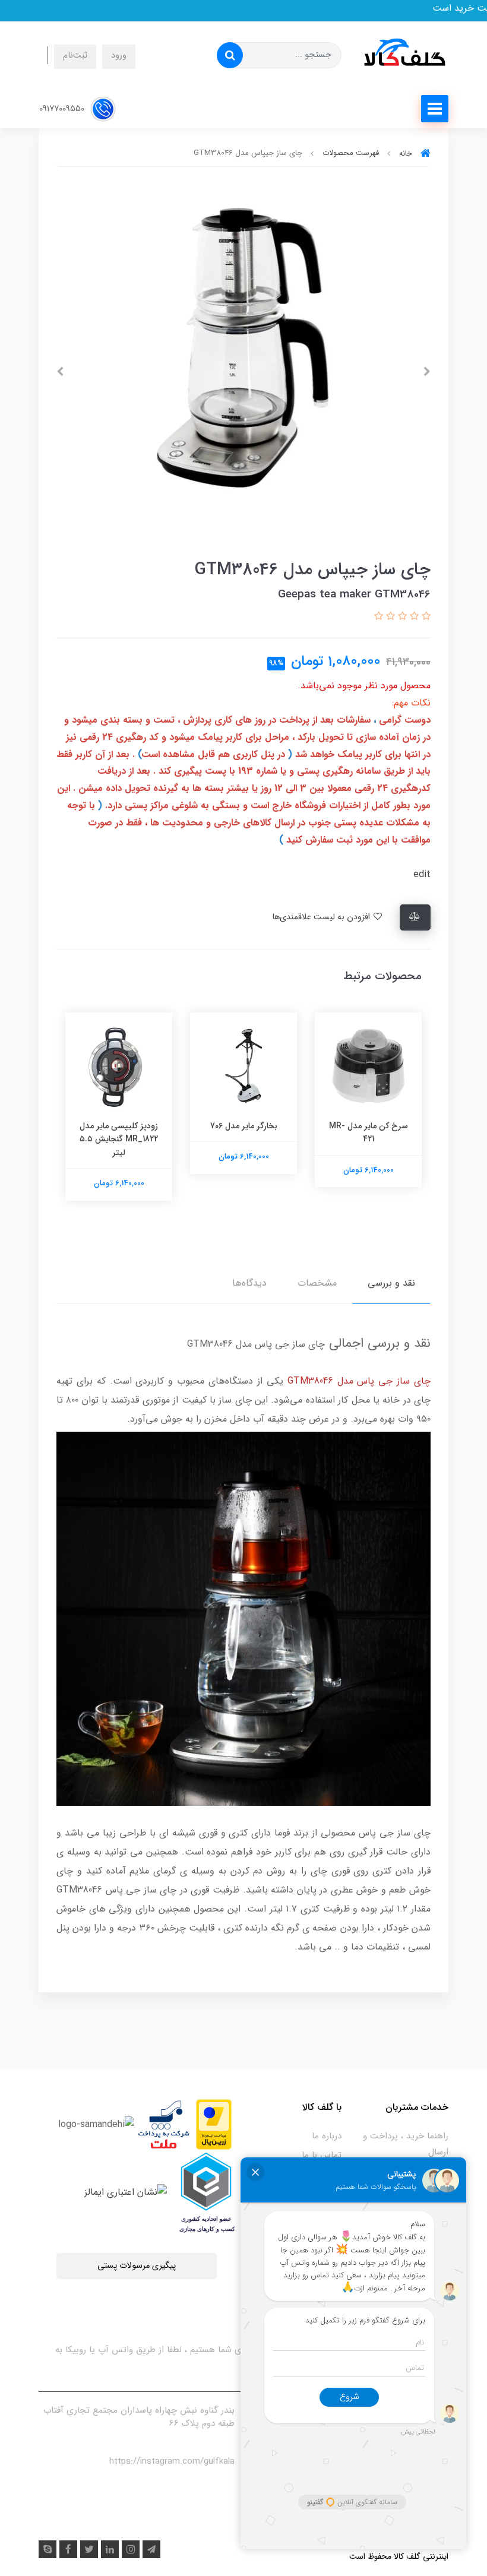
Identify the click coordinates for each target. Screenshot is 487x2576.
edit (422, 874)
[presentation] (427, 372)
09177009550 (63, 108)
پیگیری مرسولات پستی (137, 2266)
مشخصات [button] (317, 1283)
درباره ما (327, 2136)
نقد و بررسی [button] (391, 1283)
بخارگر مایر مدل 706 (244, 1126)
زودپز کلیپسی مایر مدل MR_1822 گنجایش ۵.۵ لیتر (119, 1139)
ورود (119, 56)
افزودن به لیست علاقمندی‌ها (322, 917)
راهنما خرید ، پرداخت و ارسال (406, 2144)
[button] (425, 617)
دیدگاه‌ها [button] (249, 1283)
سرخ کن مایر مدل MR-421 (369, 1132)
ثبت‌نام (75, 56)
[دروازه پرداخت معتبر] (214, 2124)
